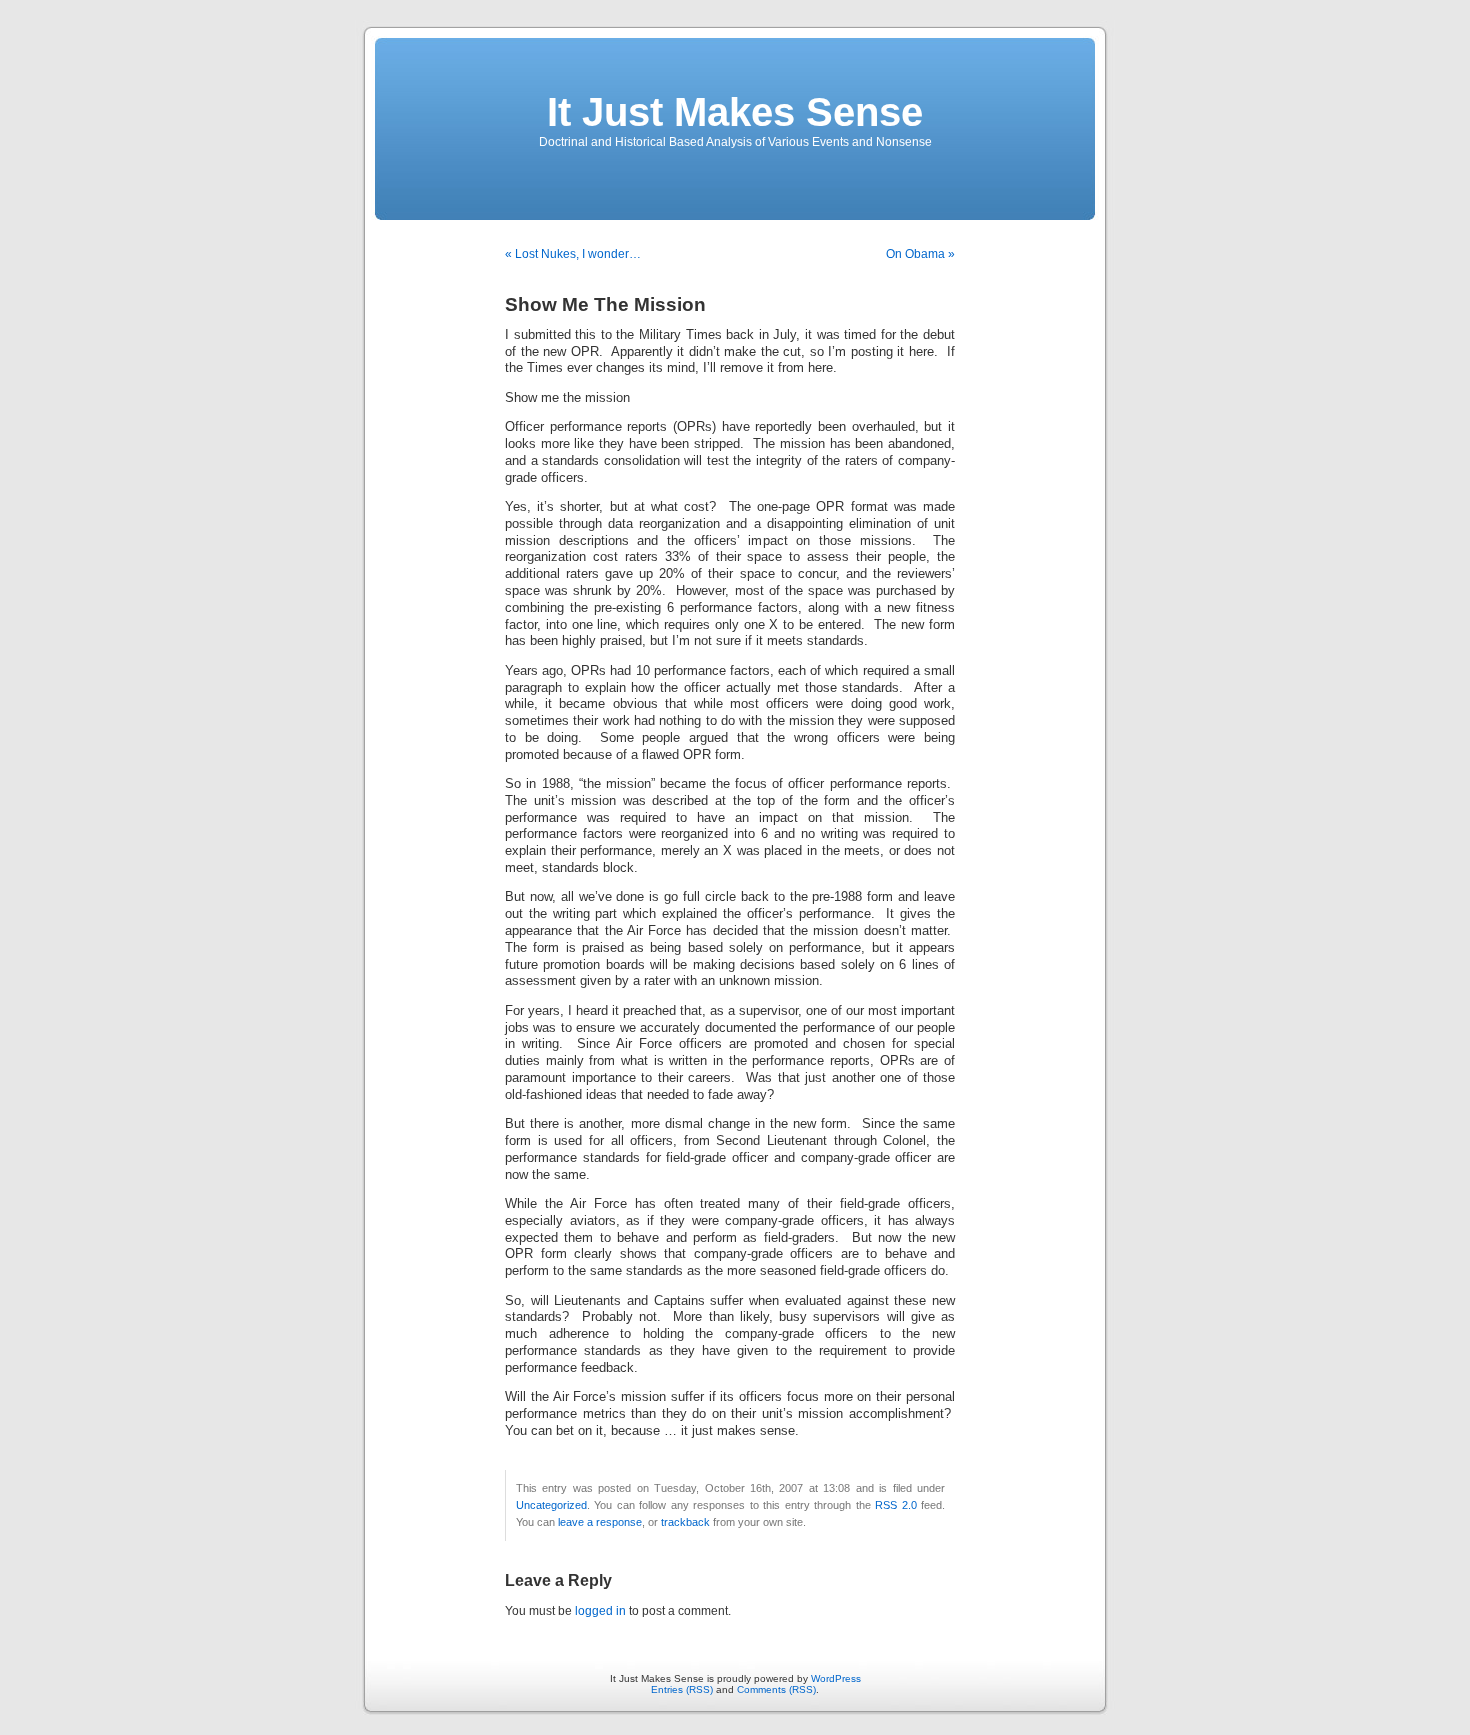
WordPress (836, 1678)
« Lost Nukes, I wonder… (573, 254)
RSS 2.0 (895, 1505)
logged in (600, 1611)
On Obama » (920, 254)
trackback (685, 1522)
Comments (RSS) (776, 1689)
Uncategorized (551, 1505)
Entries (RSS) (682, 1689)
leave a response (600, 1522)
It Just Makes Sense (735, 112)
